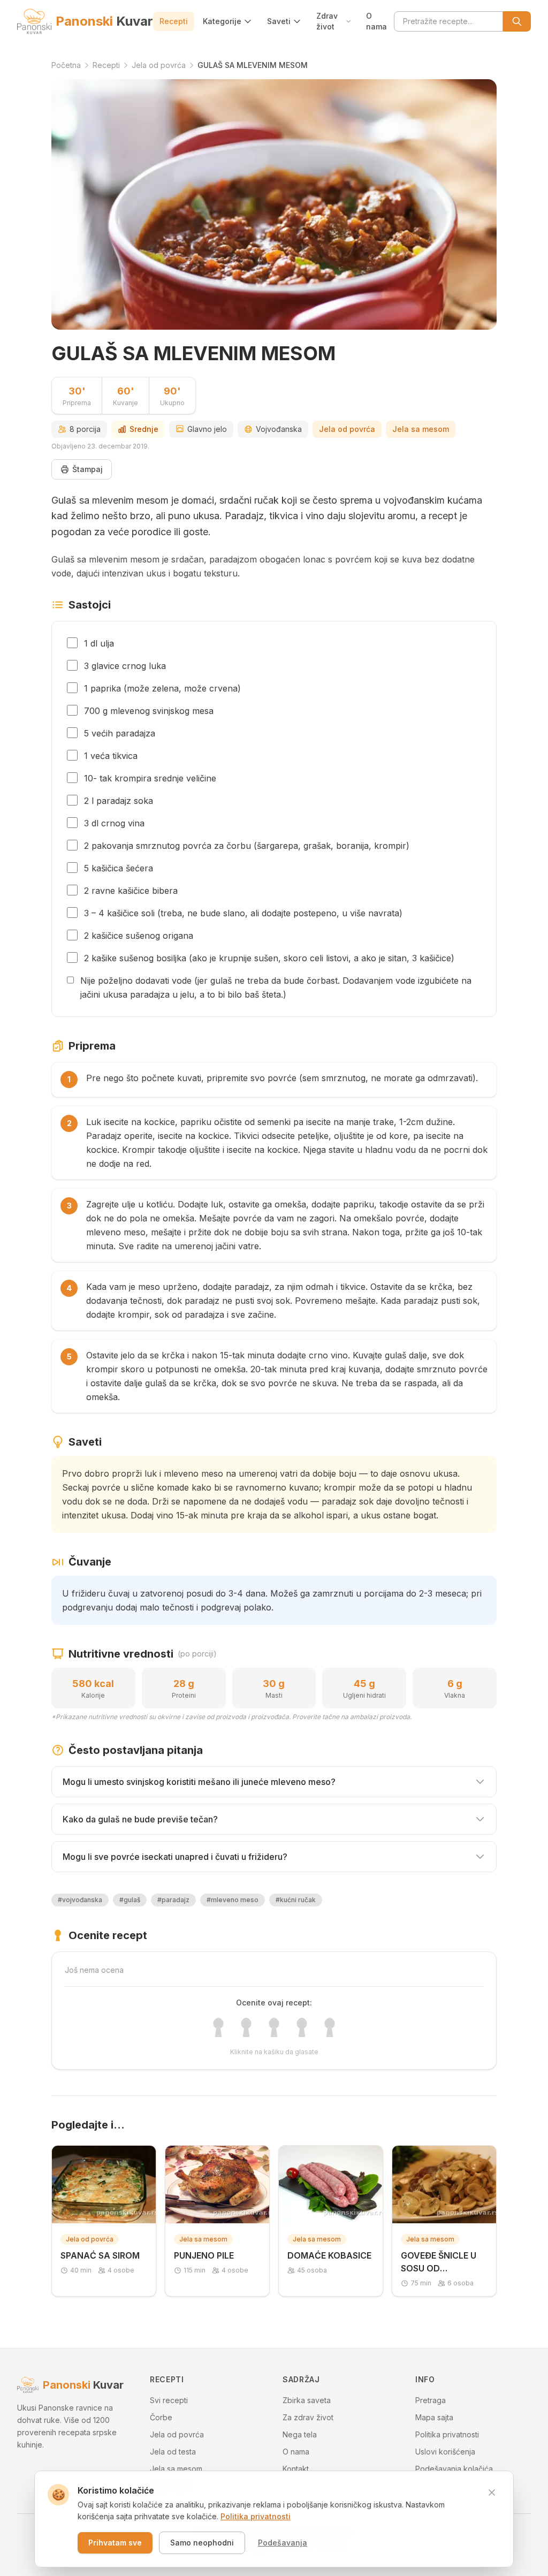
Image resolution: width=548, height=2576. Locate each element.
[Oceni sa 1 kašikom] (218, 2027)
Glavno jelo (207, 429)
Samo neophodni (202, 2543)
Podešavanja (283, 2543)
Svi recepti (169, 2400)
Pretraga (431, 2400)
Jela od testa (173, 2452)
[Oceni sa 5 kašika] (330, 2027)
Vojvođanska (279, 429)
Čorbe (161, 2417)
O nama (376, 21)
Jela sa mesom (421, 429)
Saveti (279, 21)
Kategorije (222, 21)
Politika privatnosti (447, 2434)
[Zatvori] (492, 2493)
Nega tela (300, 2434)
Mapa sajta (434, 2417)
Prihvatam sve (115, 2543)
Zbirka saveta (307, 2400)
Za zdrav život (308, 2417)
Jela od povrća (347, 429)
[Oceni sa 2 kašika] (246, 2027)
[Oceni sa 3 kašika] (274, 2027)
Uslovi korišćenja (445, 2452)
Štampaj (87, 469)
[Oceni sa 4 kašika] (302, 2027)
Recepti (174, 21)
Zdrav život (327, 21)
